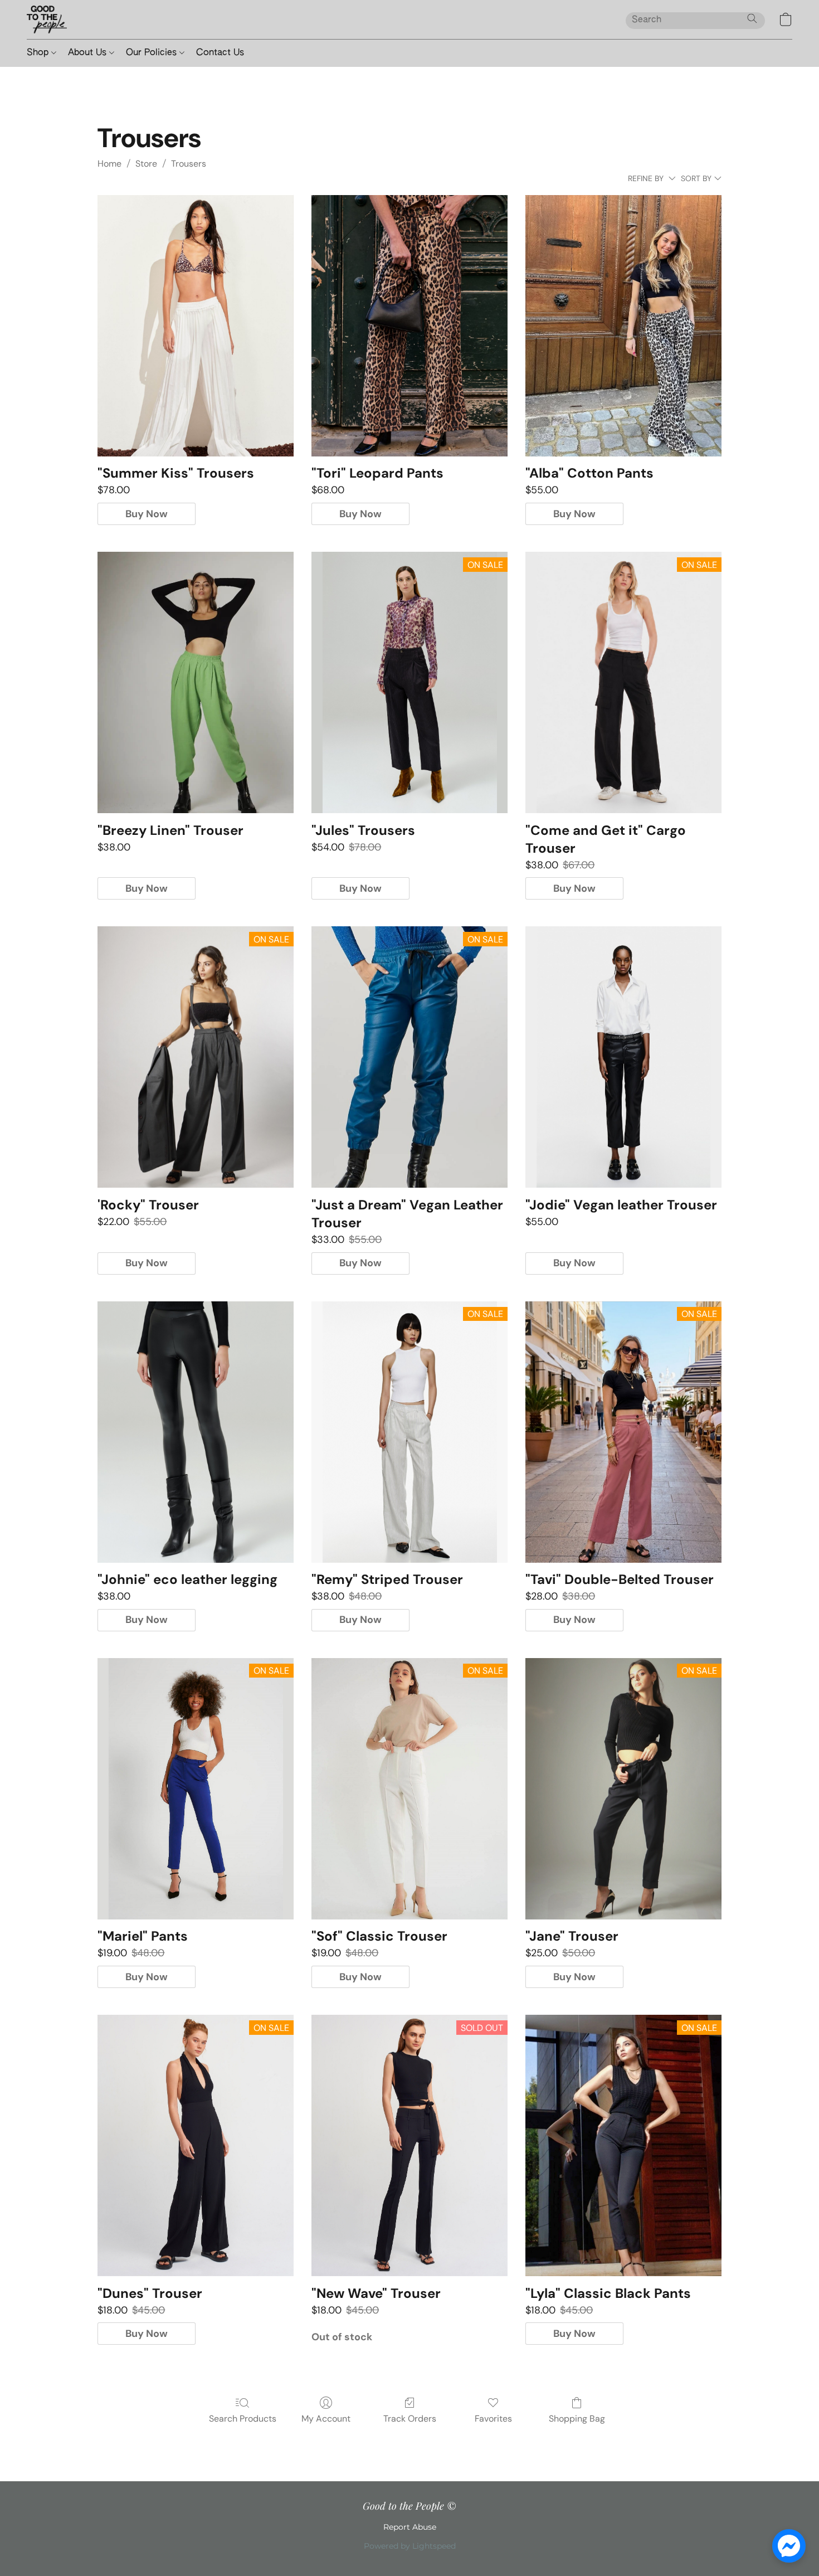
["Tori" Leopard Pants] (409, 326)
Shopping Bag (577, 2419)
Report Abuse (410, 2527)
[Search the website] (752, 18)
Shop (39, 53)
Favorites (493, 2419)
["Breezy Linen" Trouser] (196, 682)
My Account (326, 2419)
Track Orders (410, 2419)
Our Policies (153, 53)
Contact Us (220, 53)
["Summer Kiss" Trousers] (196, 326)
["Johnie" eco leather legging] (196, 1432)
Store (146, 164)
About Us (89, 53)
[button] (47, 20)
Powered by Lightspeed (410, 2546)
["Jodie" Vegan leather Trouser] (623, 1057)
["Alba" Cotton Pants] (623, 326)
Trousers (189, 164)
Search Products (243, 2419)
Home (109, 164)
